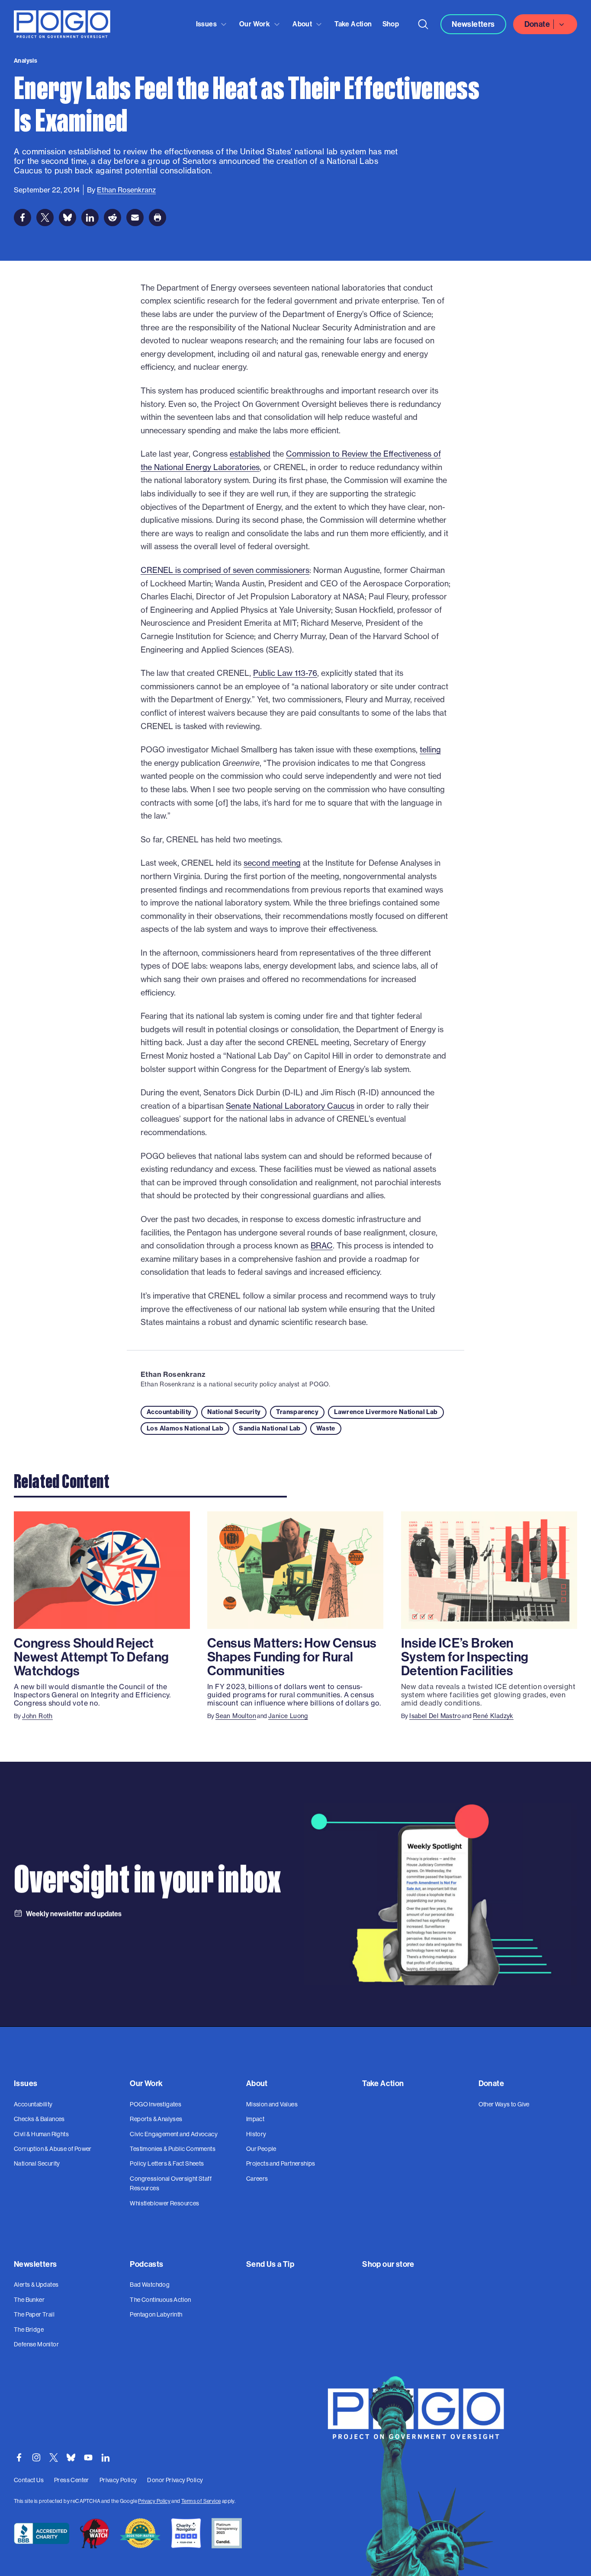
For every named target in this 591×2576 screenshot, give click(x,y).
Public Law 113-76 (285, 673)
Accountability (169, 1412)
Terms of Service (201, 2501)
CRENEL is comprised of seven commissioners (225, 570)
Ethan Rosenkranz (173, 1374)
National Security (234, 1412)
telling (430, 750)
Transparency (297, 1412)
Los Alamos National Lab (185, 1428)
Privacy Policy (154, 2501)
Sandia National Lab (270, 1428)
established (250, 454)
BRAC (322, 1246)
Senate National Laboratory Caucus (290, 1106)
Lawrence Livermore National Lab (386, 1412)
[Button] (423, 24)
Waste (326, 1428)
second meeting (272, 863)
